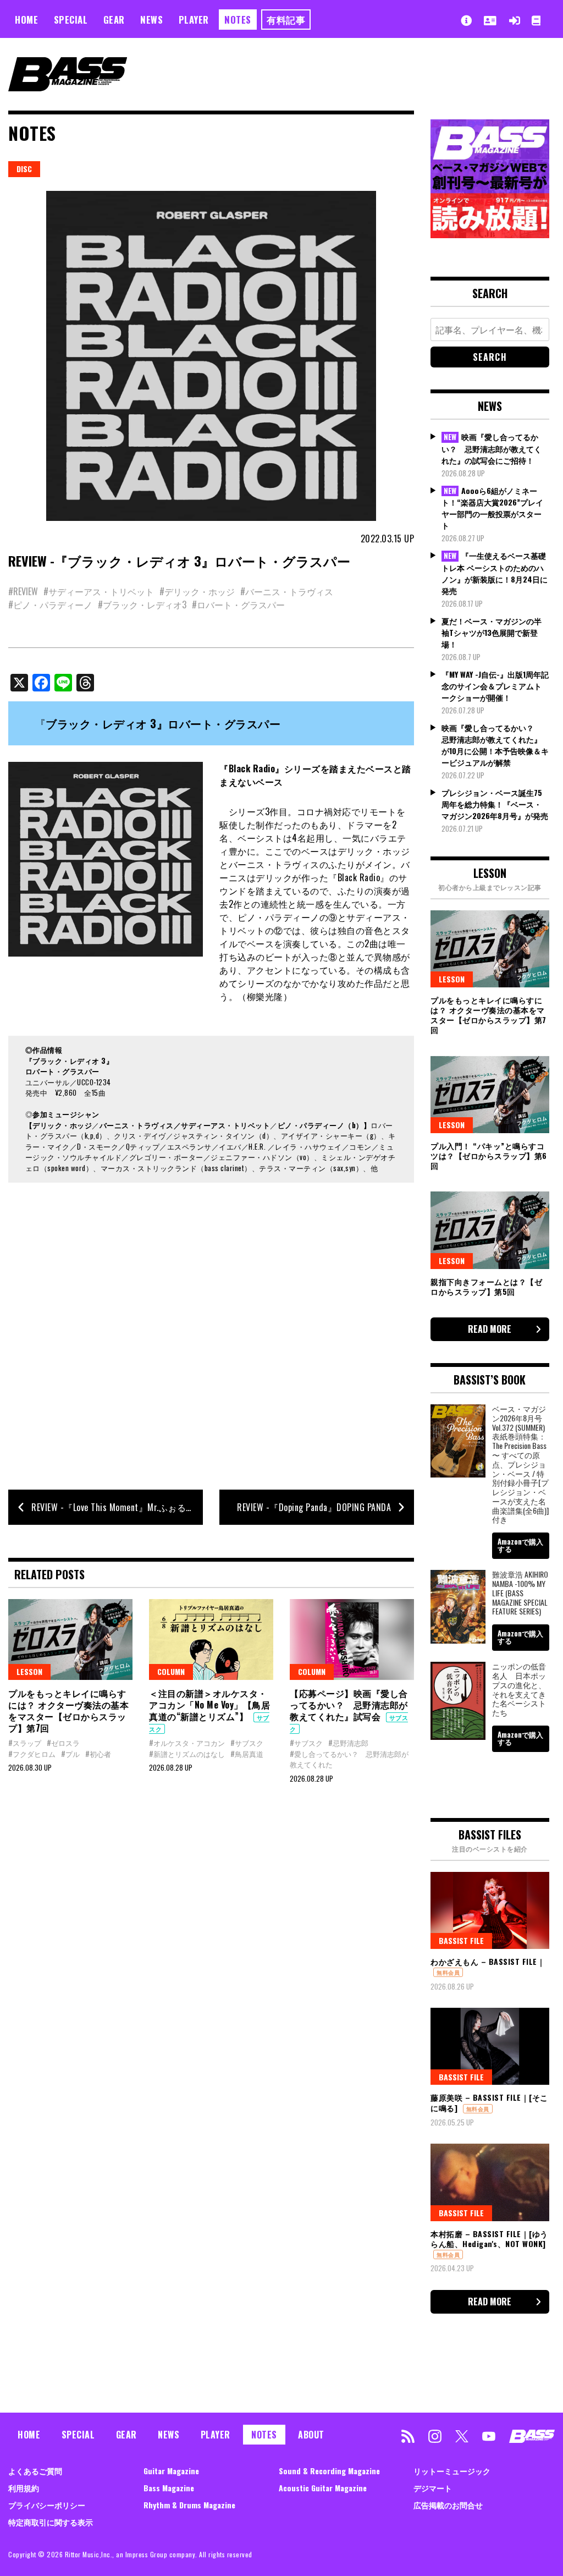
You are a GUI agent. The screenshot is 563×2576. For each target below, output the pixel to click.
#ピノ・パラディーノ (50, 605)
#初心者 (98, 1754)
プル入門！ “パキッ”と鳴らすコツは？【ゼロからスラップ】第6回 (489, 1155)
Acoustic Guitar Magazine (323, 2488)
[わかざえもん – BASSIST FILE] (490, 1910)
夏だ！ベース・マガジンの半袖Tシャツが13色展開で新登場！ (492, 632)
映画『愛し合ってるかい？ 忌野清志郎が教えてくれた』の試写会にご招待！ (492, 448)
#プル (70, 1754)
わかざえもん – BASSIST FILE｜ (488, 1961)
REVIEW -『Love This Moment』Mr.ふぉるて (113, 1507)
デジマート (433, 2488)
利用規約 (24, 2488)
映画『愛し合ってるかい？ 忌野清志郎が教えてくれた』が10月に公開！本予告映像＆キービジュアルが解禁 (495, 745)
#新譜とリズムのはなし (187, 1754)
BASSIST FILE (461, 1940)
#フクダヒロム (32, 1754)
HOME (26, 20)
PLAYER (194, 20)
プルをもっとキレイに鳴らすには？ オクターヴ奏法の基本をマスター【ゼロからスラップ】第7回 (68, 1710)
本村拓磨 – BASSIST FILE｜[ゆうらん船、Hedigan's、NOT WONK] (489, 2239)
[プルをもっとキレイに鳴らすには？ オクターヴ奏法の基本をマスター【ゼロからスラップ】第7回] (70, 1639)
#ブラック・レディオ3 (142, 605)
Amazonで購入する (520, 1545)
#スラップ (25, 1743)
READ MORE (490, 1329)
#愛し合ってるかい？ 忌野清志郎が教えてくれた (349, 1759)
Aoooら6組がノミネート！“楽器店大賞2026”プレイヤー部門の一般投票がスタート (492, 508)
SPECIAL (71, 20)
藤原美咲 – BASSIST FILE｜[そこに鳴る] (489, 2102)
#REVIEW (23, 591)
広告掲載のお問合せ (448, 2505)
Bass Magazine (169, 2488)
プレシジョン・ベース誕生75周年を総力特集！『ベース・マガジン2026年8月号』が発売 (495, 804)
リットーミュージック (452, 2471)
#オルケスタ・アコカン (187, 1743)
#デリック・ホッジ (197, 591)
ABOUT (311, 2435)
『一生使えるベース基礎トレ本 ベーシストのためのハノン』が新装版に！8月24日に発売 (495, 573)
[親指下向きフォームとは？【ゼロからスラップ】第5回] (490, 1230)
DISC (24, 169)
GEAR (114, 20)
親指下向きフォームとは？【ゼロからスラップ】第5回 (486, 1286)
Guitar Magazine (171, 2471)
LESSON (29, 1671)
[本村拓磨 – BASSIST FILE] (490, 2182)
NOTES (238, 20)
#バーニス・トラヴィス (287, 591)
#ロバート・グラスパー (238, 605)
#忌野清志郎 (348, 1743)
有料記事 (286, 20)
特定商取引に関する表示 (51, 2522)
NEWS (151, 20)
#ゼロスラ (63, 1743)
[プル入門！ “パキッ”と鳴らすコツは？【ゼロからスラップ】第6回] (490, 1095)
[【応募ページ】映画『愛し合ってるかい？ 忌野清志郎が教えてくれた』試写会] (352, 1639)
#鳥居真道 (247, 1754)
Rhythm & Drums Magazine (189, 2505)
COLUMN (171, 1671)
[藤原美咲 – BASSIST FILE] (490, 2046)
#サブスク (247, 1743)
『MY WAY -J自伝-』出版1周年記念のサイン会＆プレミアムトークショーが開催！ (495, 686)
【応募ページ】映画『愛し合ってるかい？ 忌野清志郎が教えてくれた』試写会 (349, 1705)
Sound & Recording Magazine (329, 2471)
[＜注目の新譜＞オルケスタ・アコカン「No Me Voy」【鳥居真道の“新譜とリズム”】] (211, 1639)
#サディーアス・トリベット (99, 591)
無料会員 (448, 1972)
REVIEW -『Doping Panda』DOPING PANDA (314, 1507)
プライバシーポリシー (47, 2505)
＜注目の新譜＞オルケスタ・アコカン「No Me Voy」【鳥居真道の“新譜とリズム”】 (209, 1705)
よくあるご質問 (35, 2471)
